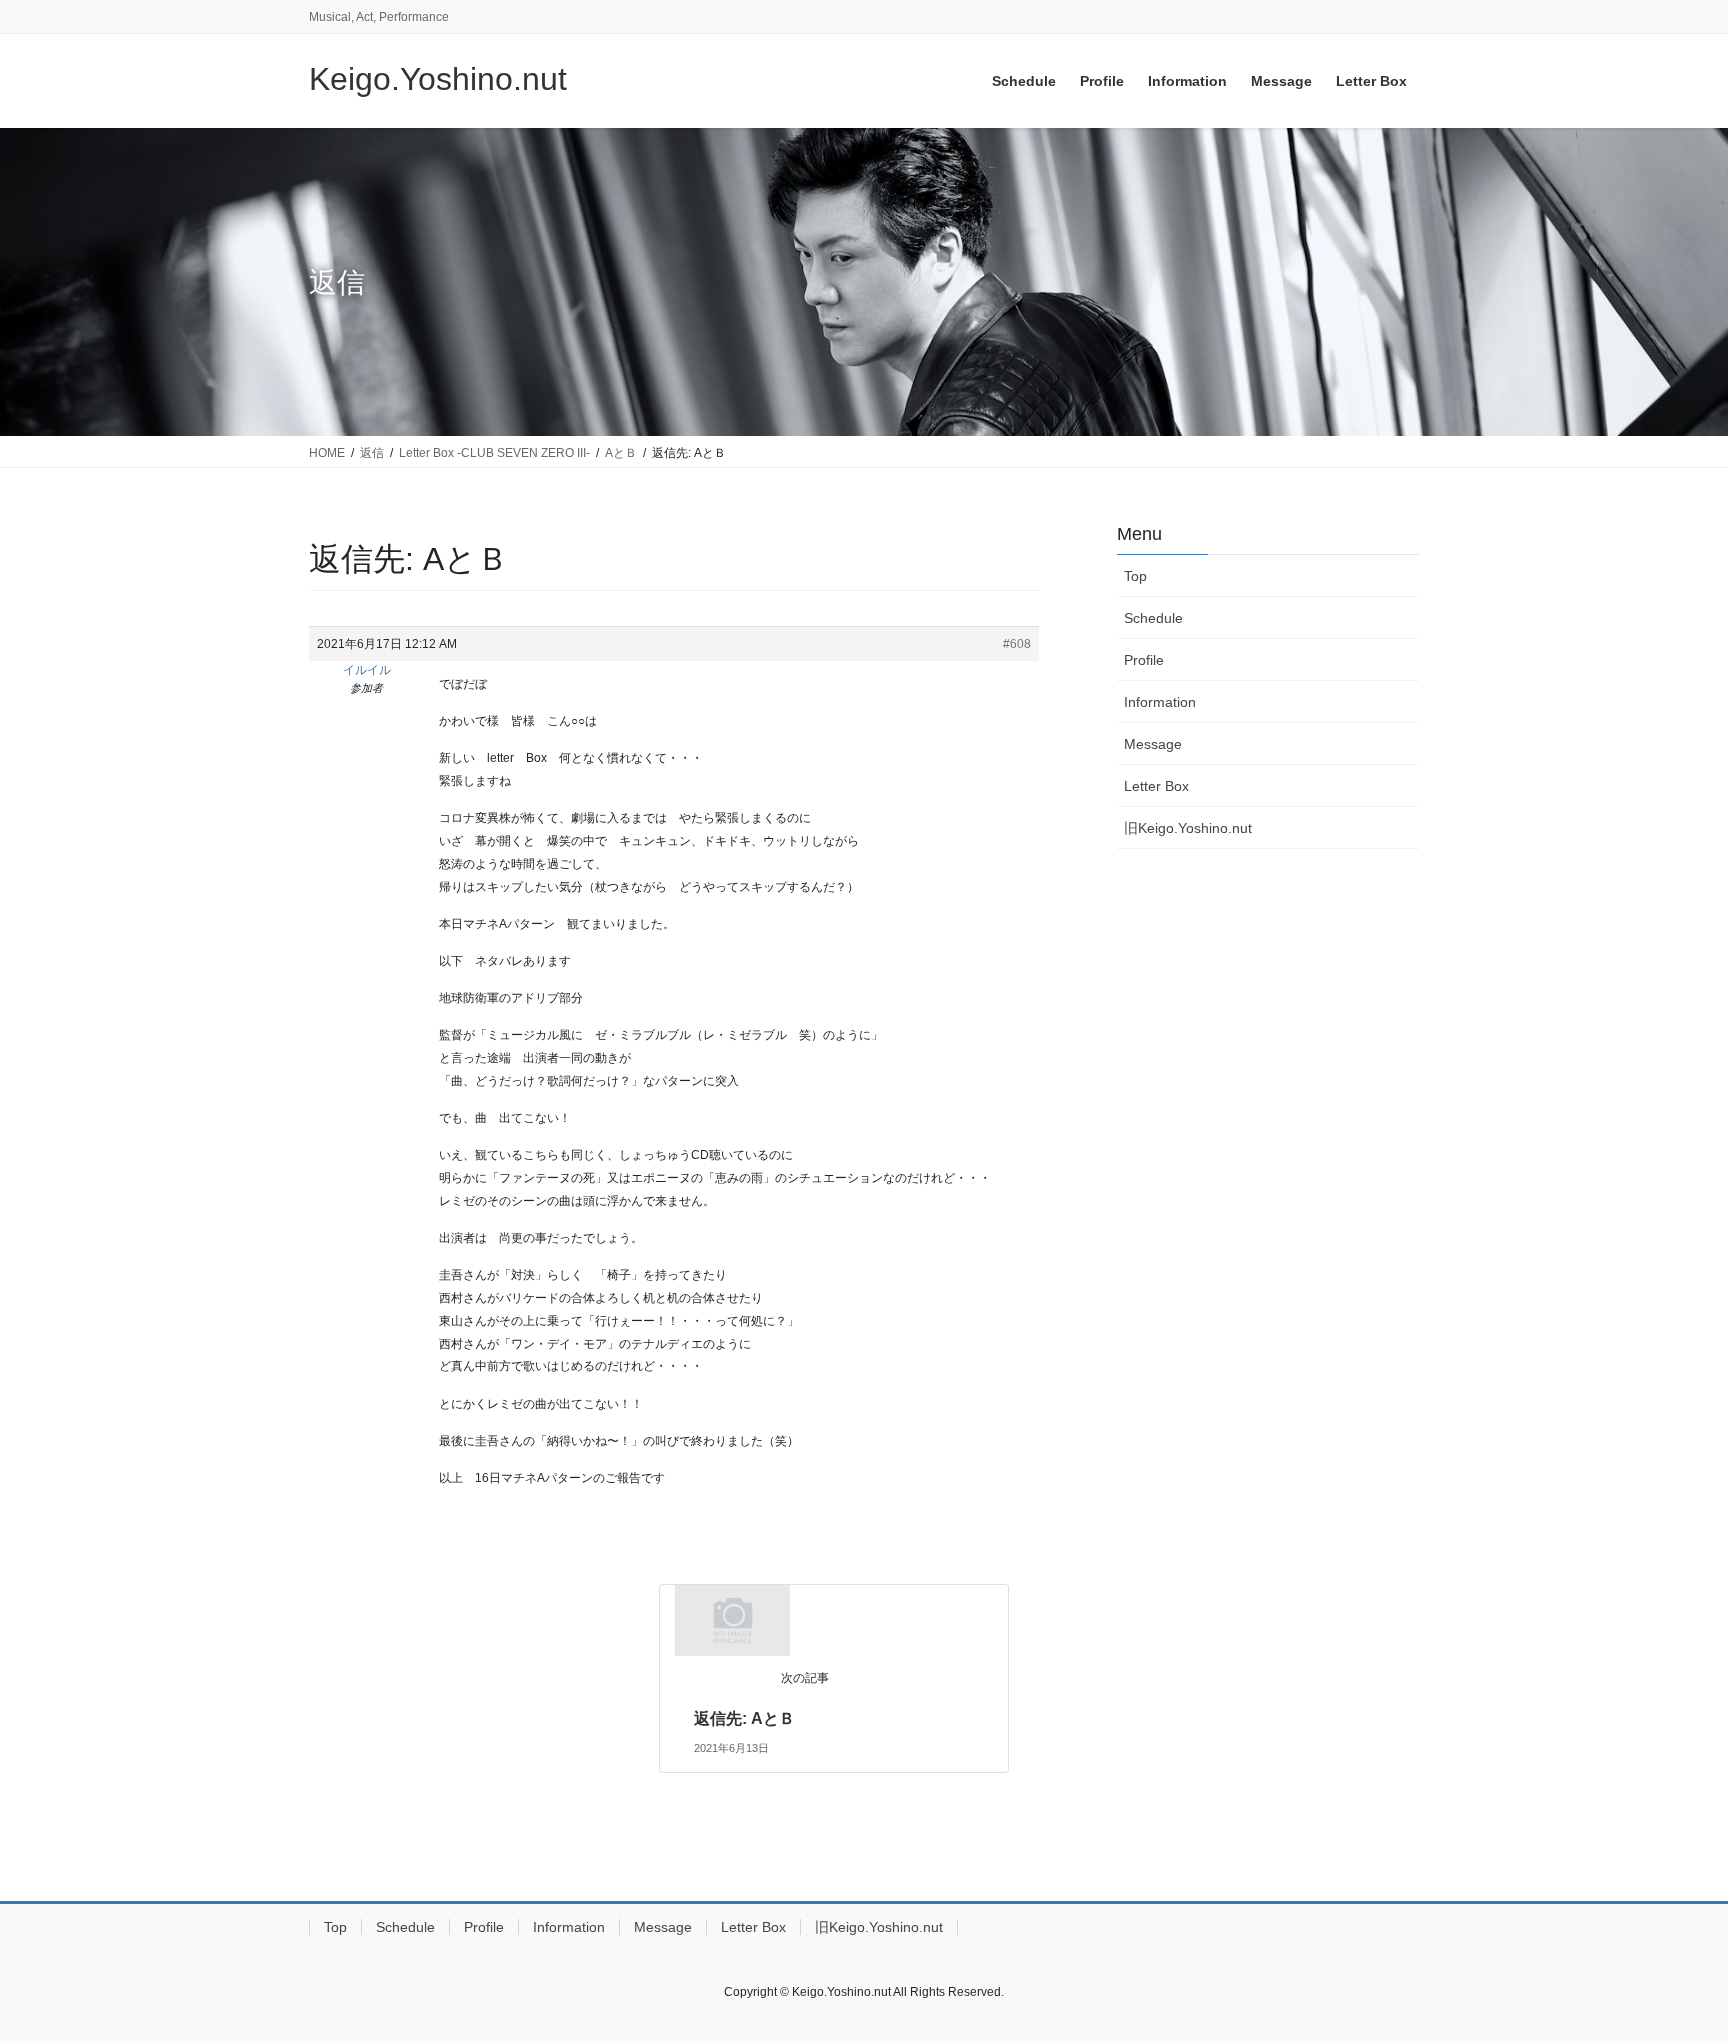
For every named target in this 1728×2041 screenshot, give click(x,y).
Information (1160, 702)
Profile (1144, 660)
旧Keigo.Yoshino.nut (1188, 828)
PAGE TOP (1669, 1962)
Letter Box (1156, 786)
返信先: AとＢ (744, 1718)
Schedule (1153, 618)
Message (1153, 744)
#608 (1017, 644)
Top (1135, 576)
